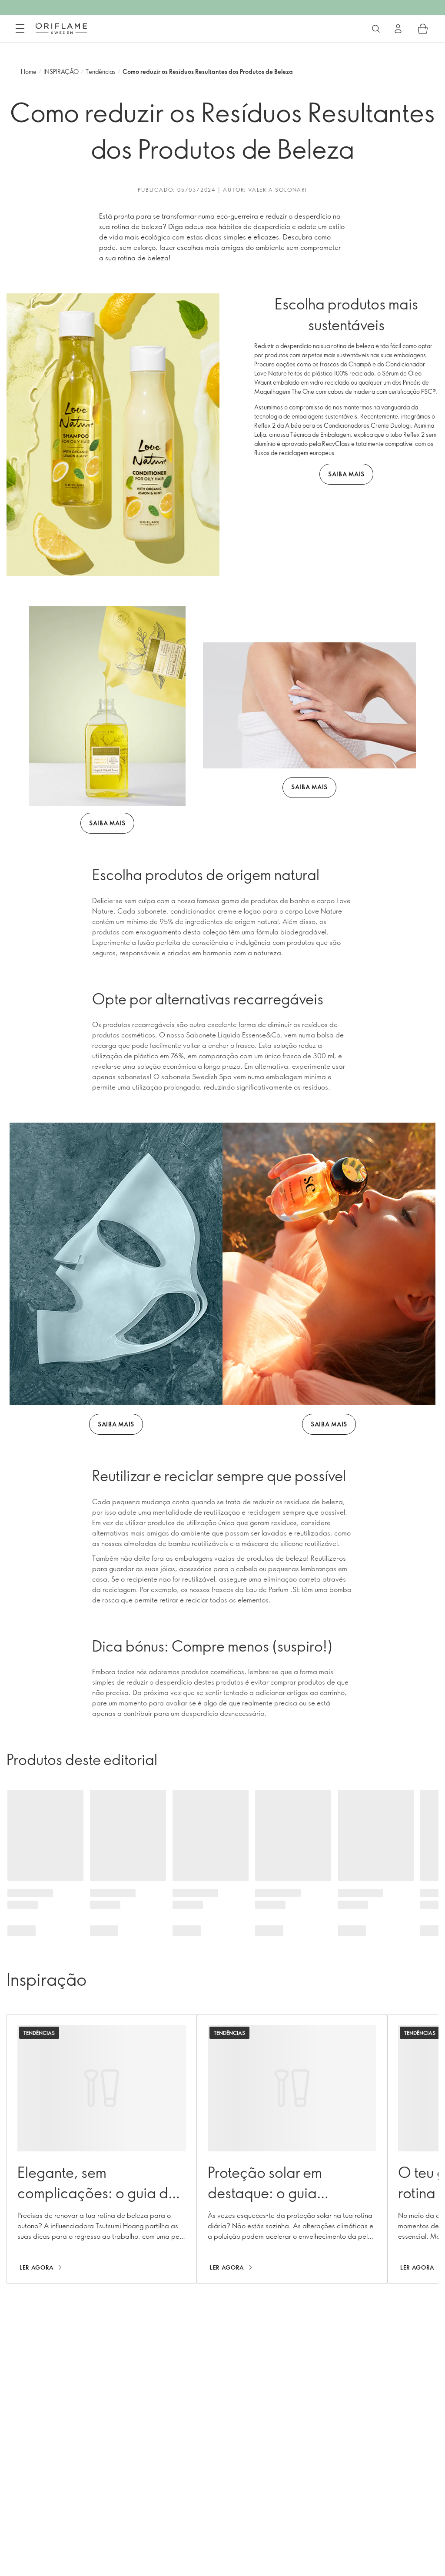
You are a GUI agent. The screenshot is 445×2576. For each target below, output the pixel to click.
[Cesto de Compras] (423, 29)
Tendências (101, 71)
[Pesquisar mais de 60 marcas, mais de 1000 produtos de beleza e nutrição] (376, 29)
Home (29, 71)
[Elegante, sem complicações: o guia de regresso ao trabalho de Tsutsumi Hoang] (102, 2149)
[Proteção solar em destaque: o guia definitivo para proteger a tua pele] (292, 2149)
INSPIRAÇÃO (61, 71)
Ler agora (37, 2267)
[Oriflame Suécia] (61, 28)
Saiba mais (346, 474)
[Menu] (20, 29)
